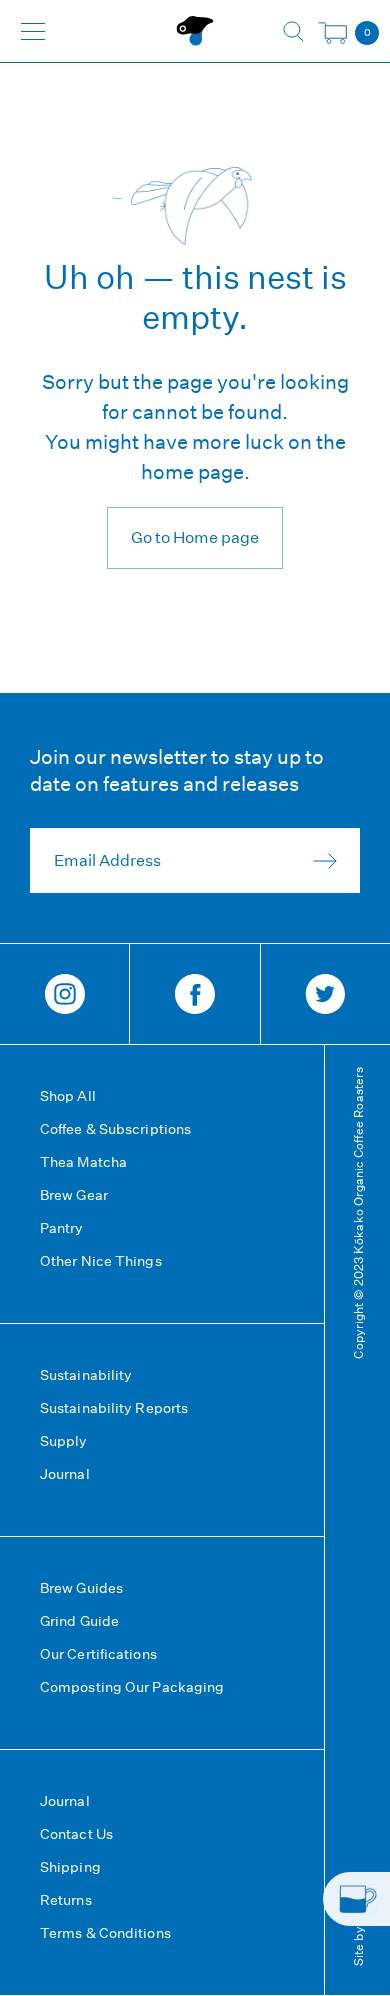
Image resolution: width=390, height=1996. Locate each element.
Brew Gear (74, 1195)
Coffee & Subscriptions (115, 1129)
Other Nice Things (101, 1261)
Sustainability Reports (114, 1408)
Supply (64, 1441)
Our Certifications (98, 1654)
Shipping (70, 1867)
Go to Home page (195, 537)
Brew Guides (81, 1588)
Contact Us (76, 1834)
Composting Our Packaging (132, 1687)
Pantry (62, 1228)
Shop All (68, 1096)
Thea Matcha (83, 1162)
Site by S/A (357, 1933)
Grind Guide (79, 1621)
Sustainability (86, 1375)
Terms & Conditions (105, 1933)
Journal (65, 1474)
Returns (66, 1900)
